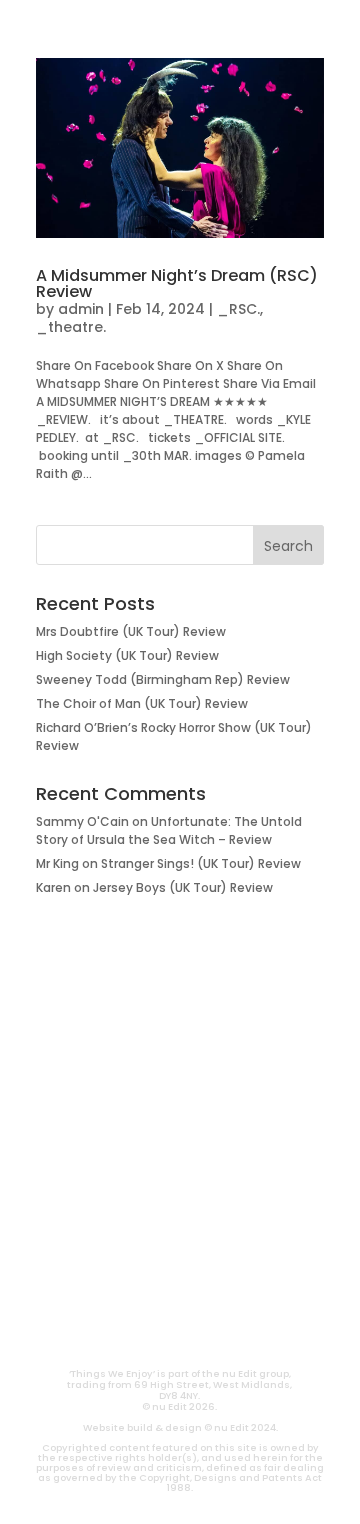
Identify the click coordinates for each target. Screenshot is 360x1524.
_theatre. (71, 327)
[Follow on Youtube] (108, 1288)
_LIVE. (180, 1188)
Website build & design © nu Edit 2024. (180, 1427)
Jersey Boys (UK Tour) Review (183, 887)
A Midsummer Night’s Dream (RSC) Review (177, 283)
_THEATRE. (180, 1092)
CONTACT (125, 1332)
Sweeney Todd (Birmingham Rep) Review (163, 679)
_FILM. (180, 1060)
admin (81, 309)
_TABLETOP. (180, 1156)
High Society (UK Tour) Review (127, 655)
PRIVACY (235, 1332)
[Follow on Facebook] (252, 1288)
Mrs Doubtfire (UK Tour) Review (131, 631)
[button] (36, 26)
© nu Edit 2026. (179, 1406)
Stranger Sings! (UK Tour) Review (201, 863)
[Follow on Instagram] (156, 1288)
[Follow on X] (204, 1288)
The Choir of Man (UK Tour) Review (142, 703)
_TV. (180, 1220)
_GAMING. (180, 1124)
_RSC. (238, 309)
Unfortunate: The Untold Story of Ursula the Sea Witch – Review (169, 830)
